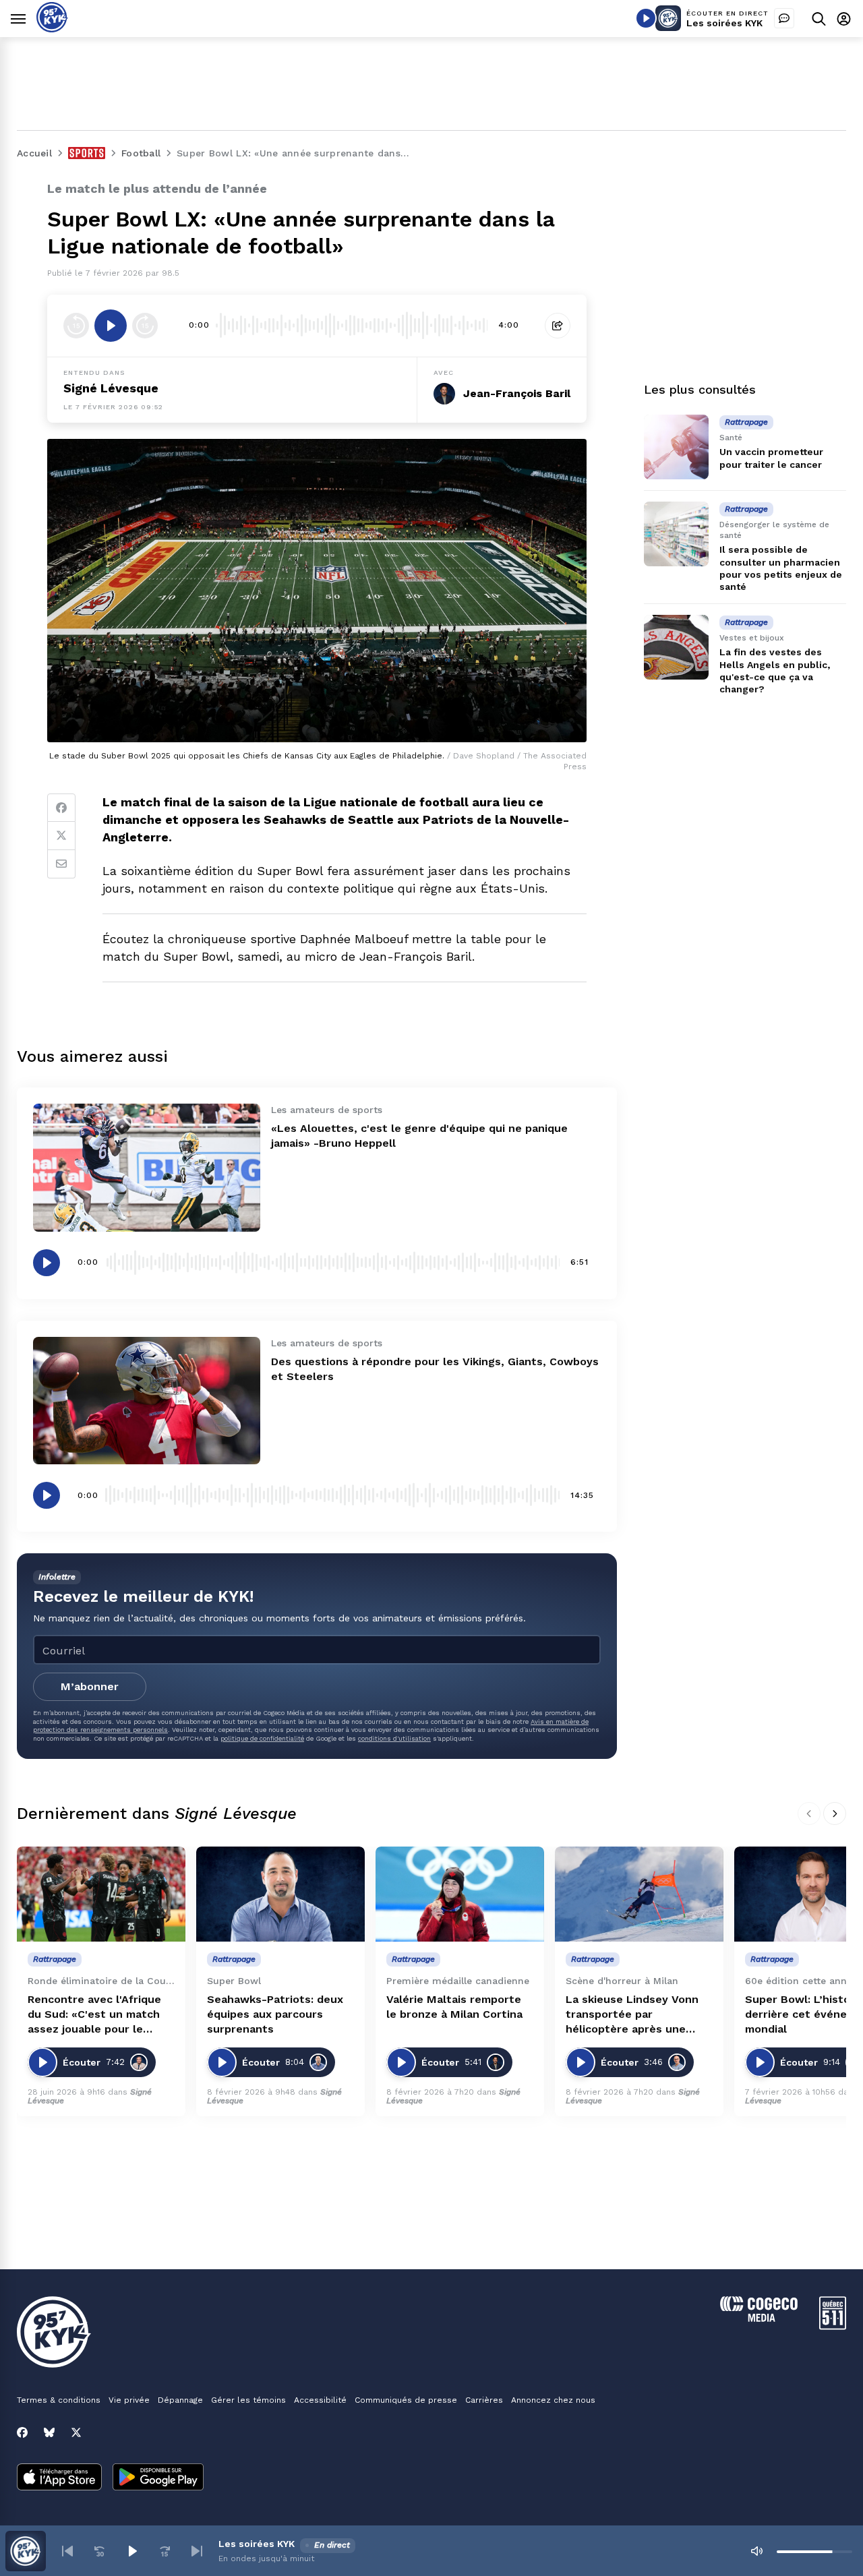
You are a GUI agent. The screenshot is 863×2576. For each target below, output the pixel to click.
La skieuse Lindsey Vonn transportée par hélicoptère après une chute (632, 2015)
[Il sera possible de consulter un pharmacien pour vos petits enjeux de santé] (676, 534)
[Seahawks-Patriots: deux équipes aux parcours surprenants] (280, 1894)
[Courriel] (61, 864)
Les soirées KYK (724, 23)
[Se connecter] (844, 19)
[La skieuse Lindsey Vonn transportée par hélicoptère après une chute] (639, 1894)
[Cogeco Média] (759, 2318)
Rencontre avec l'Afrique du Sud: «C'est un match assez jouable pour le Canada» (94, 2015)
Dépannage (180, 2400)
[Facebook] (61, 808)
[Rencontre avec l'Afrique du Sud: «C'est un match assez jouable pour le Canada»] (101, 1894)
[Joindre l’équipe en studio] (784, 18)
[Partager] (558, 326)
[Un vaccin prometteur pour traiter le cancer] (676, 447)
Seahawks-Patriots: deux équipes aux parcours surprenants (275, 2014)
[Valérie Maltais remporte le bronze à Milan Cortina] (460, 1894)
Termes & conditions (59, 2400)
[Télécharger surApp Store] (59, 2478)
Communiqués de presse (406, 2400)
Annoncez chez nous (553, 2400)
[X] (76, 2432)
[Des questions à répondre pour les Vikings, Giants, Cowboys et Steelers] (147, 1401)
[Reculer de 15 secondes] (76, 326)
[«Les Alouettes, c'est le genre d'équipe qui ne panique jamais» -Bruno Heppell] (147, 1167)
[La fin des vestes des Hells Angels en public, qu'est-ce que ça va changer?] (676, 647)
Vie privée (129, 2400)
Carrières (484, 2400)
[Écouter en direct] (646, 18)
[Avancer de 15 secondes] (145, 326)
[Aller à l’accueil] (52, 29)
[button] (67, 2551)
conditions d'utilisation (394, 1738)
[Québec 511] (833, 2326)
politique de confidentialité (262, 1738)
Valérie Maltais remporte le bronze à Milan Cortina (454, 2007)
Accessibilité (320, 2400)
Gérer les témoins (248, 2400)
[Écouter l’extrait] (111, 326)
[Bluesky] (49, 2432)
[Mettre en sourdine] (756, 2551)
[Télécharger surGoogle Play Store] (158, 2478)
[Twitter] (61, 836)
